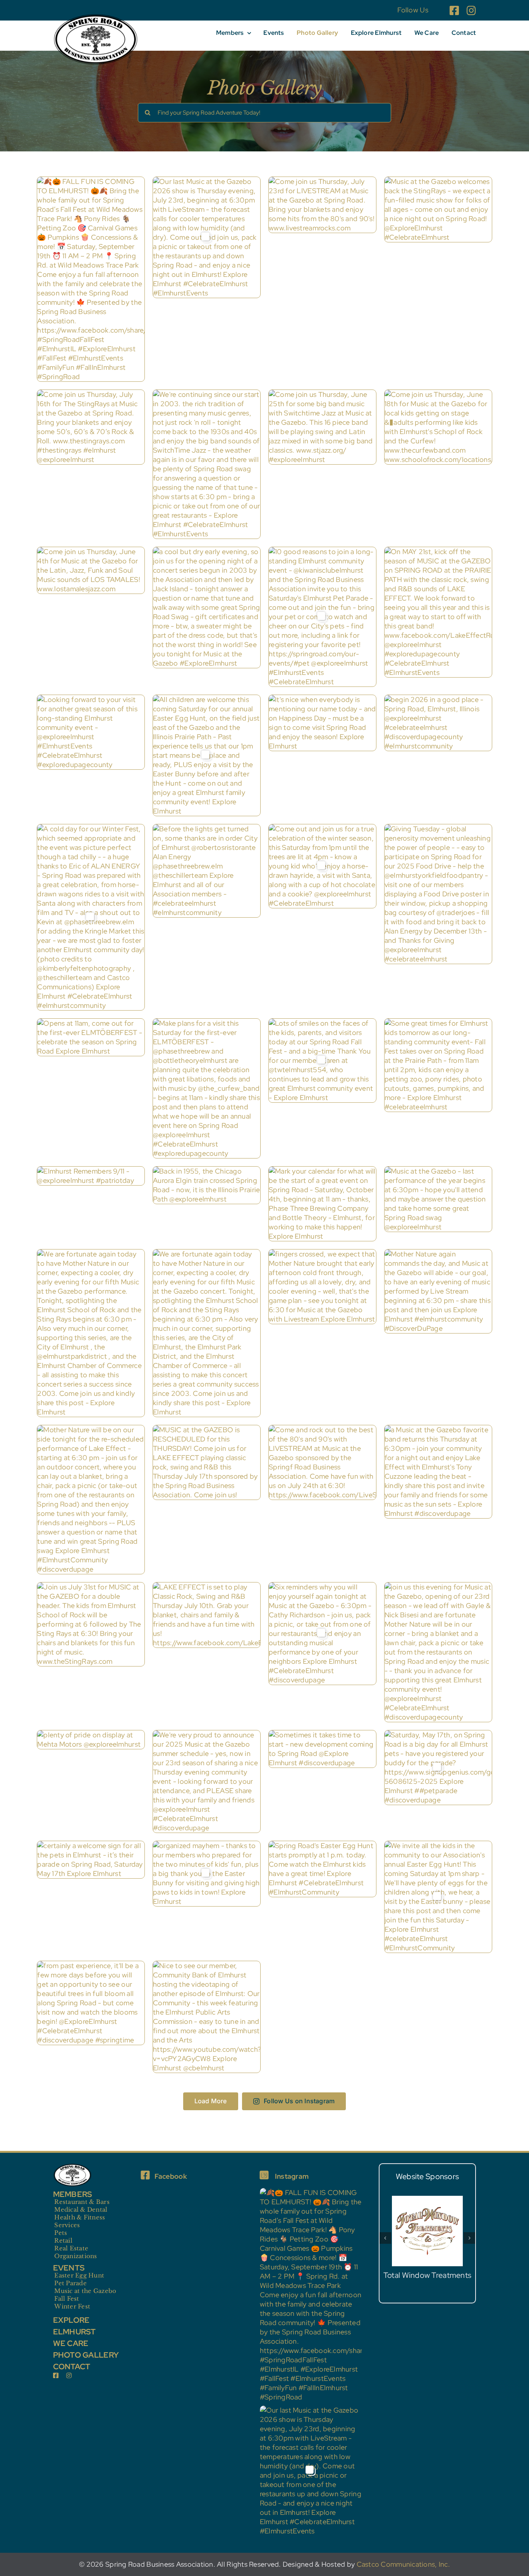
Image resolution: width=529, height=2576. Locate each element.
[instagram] (471, 10)
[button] (385, 2234)
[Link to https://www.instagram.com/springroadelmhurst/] (264, 2175)
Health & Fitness (80, 2217)
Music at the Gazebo (85, 2291)
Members (73, 2194)
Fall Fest (67, 2299)
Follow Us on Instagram (299, 2101)
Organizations (76, 2256)
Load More (211, 2101)
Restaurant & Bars (82, 2202)
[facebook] (454, 10)
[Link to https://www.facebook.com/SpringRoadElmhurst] (145, 2175)
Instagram (292, 2176)
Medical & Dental (81, 2210)
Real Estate (71, 2248)
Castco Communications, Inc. (403, 2564)
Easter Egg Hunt (79, 2275)
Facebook (171, 2176)
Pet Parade (70, 2283)
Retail (63, 2240)
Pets (61, 2233)
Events (69, 2268)
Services (67, 2225)
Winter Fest (72, 2306)
